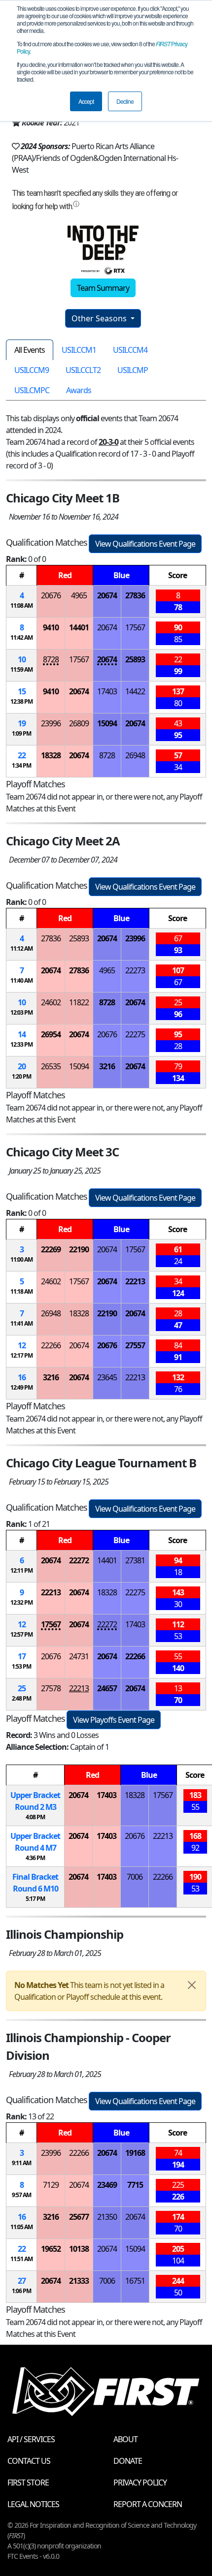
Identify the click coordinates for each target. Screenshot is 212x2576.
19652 (51, 2249)
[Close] (192, 1985)
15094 (107, 723)
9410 (51, 627)
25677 (79, 2217)
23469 (107, 2185)
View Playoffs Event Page (114, 1720)
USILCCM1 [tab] (79, 350)
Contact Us (29, 2461)
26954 (51, 1034)
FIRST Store (28, 2483)
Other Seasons (100, 318)
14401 (79, 627)
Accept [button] (86, 101)
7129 (51, 2185)
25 (22, 1688)
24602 (51, 1002)
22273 (135, 970)
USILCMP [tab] (133, 370)
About (125, 2439)
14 (22, 1034)
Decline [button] (125, 101)
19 (22, 723)
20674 (107, 595)
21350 (107, 2217)
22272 (79, 1560)
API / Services (31, 2439)
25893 (135, 659)
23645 (107, 1377)
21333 (79, 2281)
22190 (79, 1249)
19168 (135, 2153)
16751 (135, 2281)
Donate (128, 2461)
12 (22, 1345)
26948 (135, 755)
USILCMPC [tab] (32, 390)
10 (22, 659)
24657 (107, 1688)
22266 (51, 1345)
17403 (107, 691)
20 (22, 1066)
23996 (51, 723)
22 (22, 755)
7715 (135, 2185)
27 (22, 2281)
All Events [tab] (30, 350)
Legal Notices (33, 2504)
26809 (79, 723)
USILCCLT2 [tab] (83, 370)
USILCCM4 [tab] (130, 350)
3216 (107, 1066)
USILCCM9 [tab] (32, 370)
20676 (51, 595)
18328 (51, 755)
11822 (79, 1002)
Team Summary (103, 288)
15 (22, 691)
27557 (135, 1345)
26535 (51, 1066)
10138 (79, 2249)
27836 (135, 595)
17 (22, 1656)
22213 (135, 1281)
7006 (135, 1877)
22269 (51, 1249)
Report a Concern (148, 2504)
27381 (135, 1560)
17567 (135, 627)
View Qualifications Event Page (145, 544)
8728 (51, 659)
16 (22, 1377)
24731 (79, 1656)
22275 (135, 1034)
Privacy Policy (140, 2483)
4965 (79, 595)
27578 (51, 1688)
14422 (135, 691)
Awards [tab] (79, 390)
